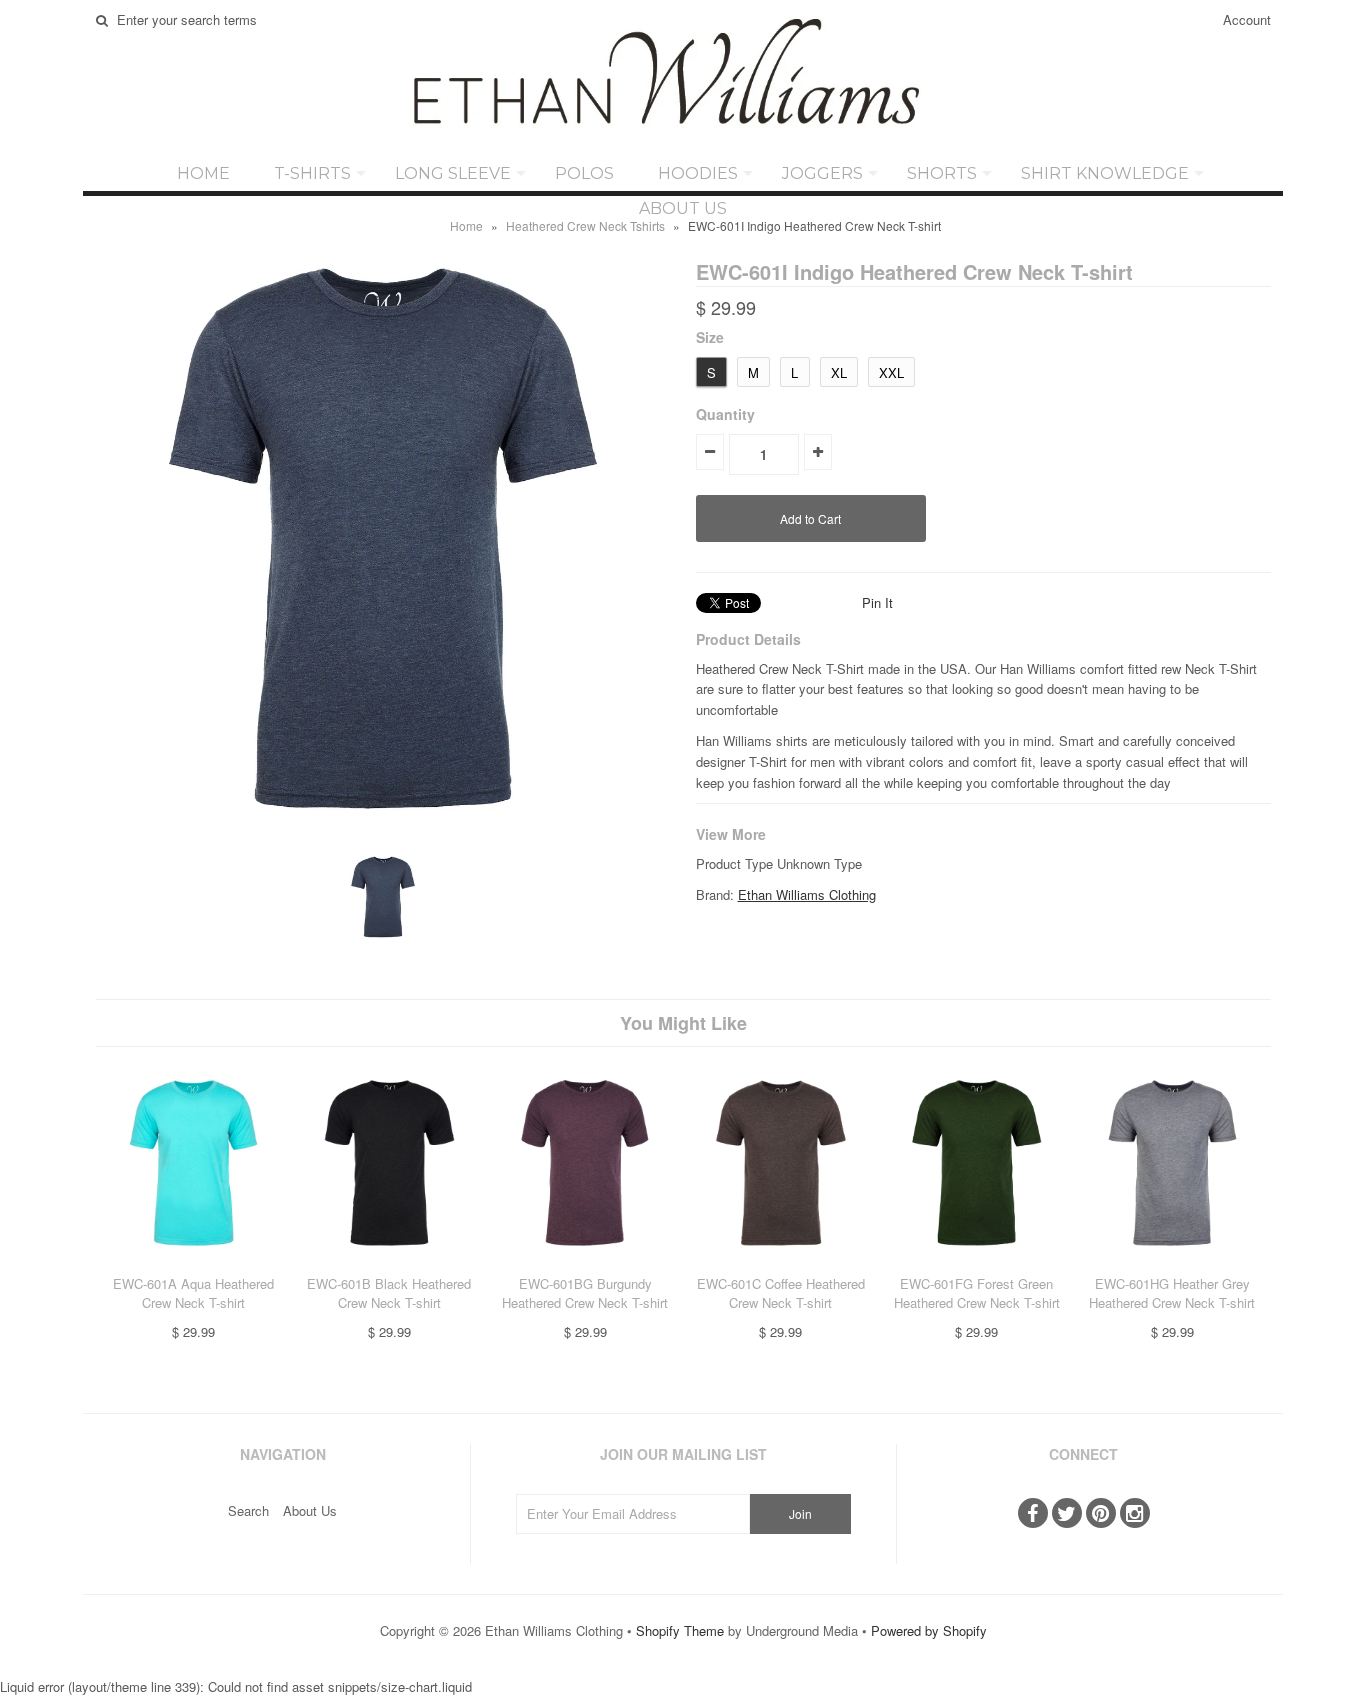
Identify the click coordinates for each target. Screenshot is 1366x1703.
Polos (584, 173)
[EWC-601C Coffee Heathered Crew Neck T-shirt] (780, 1263)
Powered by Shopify (929, 1630)
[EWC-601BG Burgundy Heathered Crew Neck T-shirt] (584, 1263)
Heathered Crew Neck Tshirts (585, 225)
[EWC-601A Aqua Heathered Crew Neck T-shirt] (193, 1263)
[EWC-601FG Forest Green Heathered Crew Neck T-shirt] (976, 1263)
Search (248, 1510)
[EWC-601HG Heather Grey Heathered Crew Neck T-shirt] (1172, 1263)
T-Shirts (312, 173)
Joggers (822, 173)
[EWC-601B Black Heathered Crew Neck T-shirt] (389, 1263)
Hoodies (698, 173)
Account (1247, 19)
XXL (891, 372)
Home (203, 173)
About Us (683, 208)
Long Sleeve (453, 173)
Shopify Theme (680, 1630)
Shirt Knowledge (1105, 173)
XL (839, 372)
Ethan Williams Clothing (807, 894)
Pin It (877, 602)
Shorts (942, 173)
